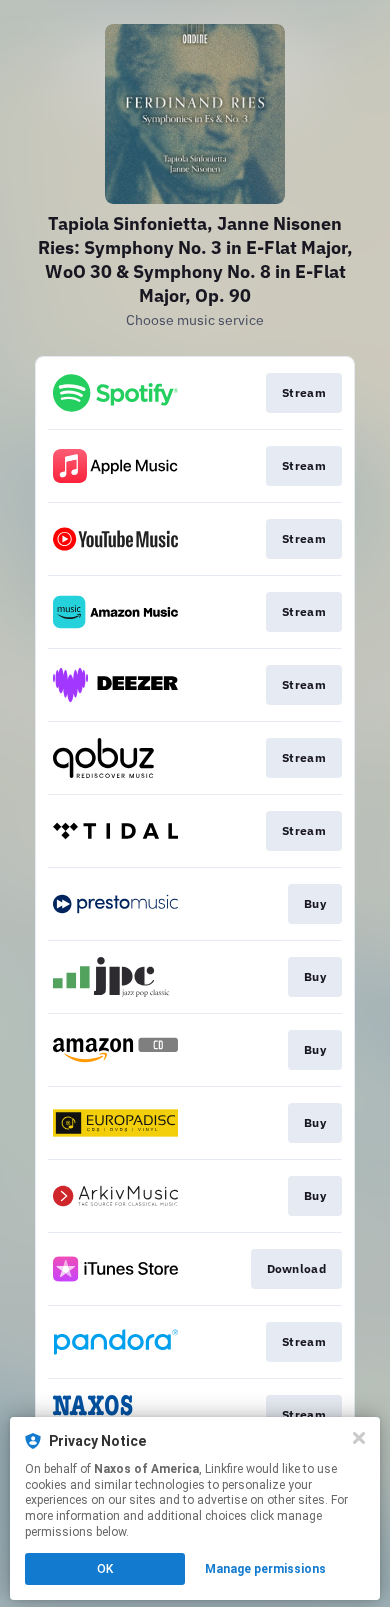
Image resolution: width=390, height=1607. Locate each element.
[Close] (359, 1438)
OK (105, 1569)
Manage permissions (265, 1569)
